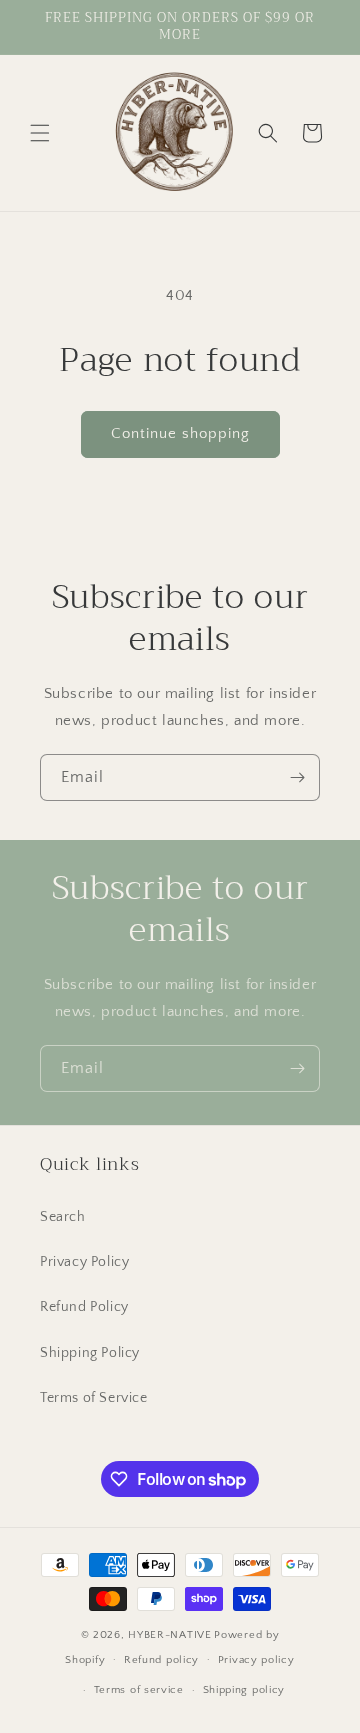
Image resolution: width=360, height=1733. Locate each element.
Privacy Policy (84, 1262)
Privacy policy (256, 1660)
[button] (40, 133)
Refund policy (161, 1660)
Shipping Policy (90, 1353)
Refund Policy (84, 1307)
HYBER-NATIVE (169, 1635)
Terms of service (139, 1690)
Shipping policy (244, 1690)
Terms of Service (94, 1398)
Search (63, 1217)
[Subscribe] (297, 777)
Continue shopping (180, 433)
